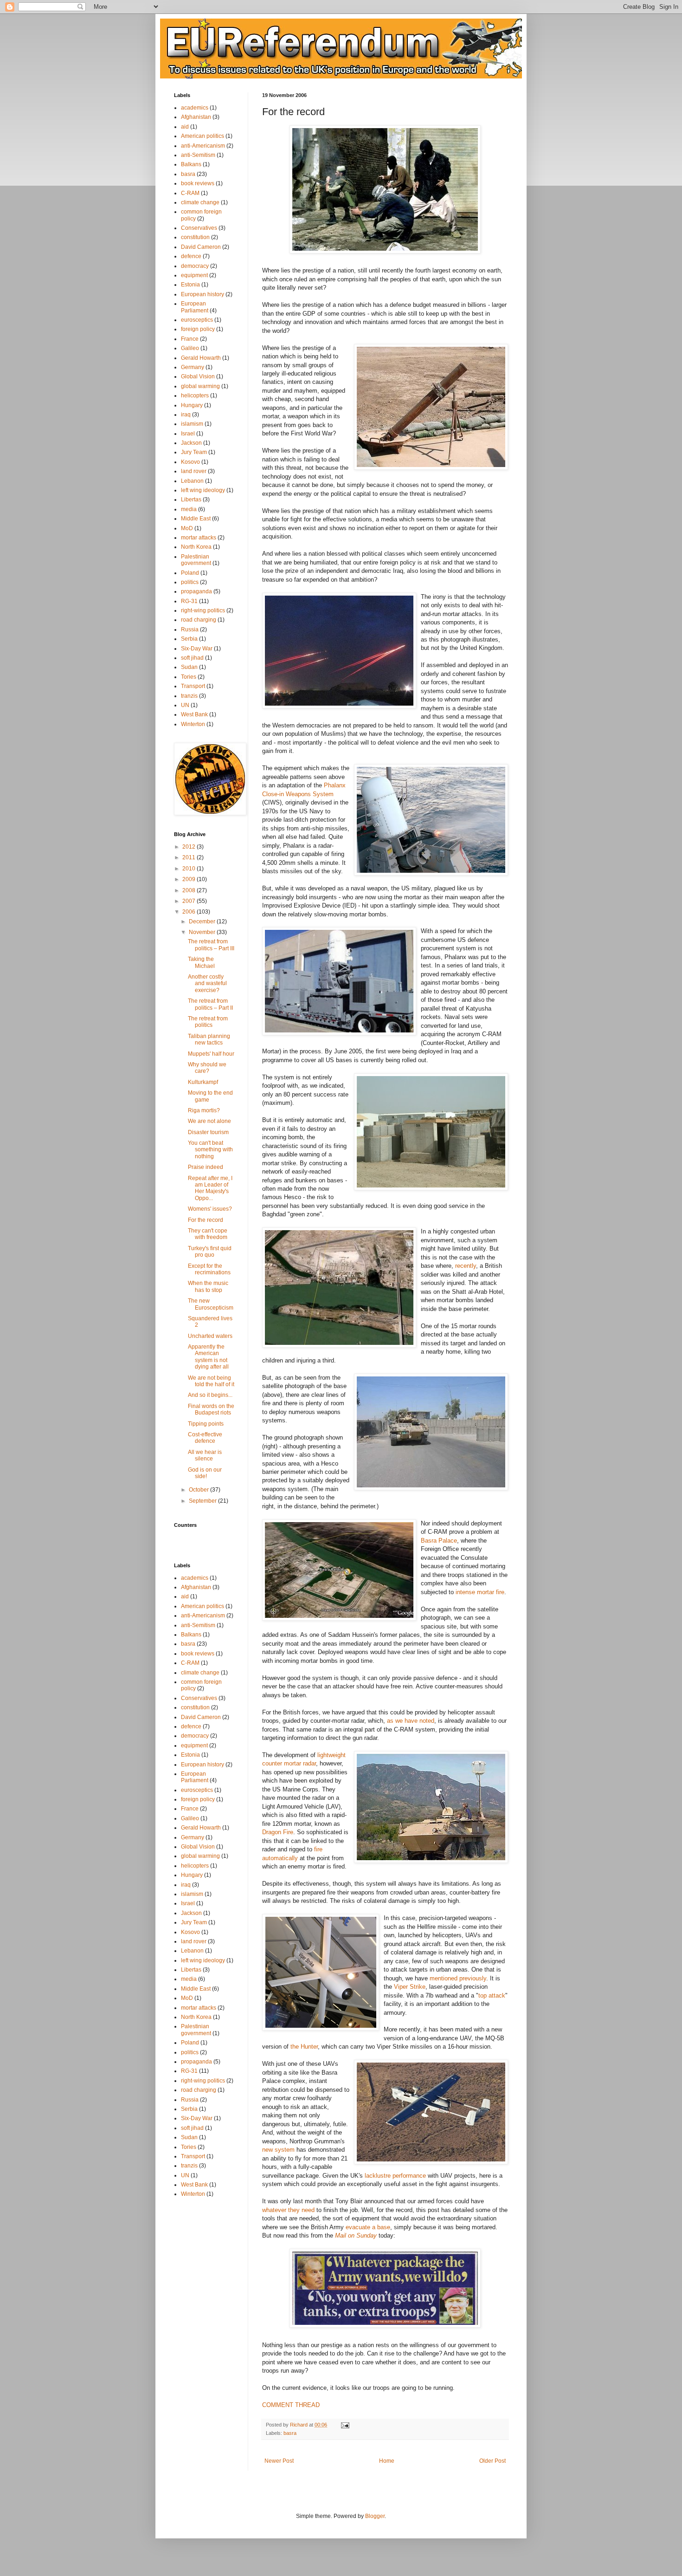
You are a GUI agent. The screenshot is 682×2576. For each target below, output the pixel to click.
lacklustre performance (395, 2176)
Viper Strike (410, 1987)
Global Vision (198, 376)
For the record (206, 1220)
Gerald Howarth (201, 358)
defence (191, 256)
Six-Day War (197, 649)
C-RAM (190, 193)
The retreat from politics (208, 1022)
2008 (190, 890)
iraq (186, 415)
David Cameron (201, 247)
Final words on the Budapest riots (211, 1409)
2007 (190, 901)
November (203, 932)
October (199, 1490)
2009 (190, 879)
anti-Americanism (203, 146)
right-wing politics (203, 610)
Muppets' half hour (211, 1054)
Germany (193, 367)
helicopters (195, 396)
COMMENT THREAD (291, 2405)
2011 (190, 857)
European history (203, 294)
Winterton (193, 724)
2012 (190, 847)
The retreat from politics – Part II (210, 1004)
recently (466, 1266)
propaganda (196, 591)
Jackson (191, 443)
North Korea (196, 547)
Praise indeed (206, 1167)
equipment (194, 275)
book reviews (198, 183)
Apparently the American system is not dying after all (208, 1357)
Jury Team (194, 452)
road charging (199, 620)
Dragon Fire (278, 1832)
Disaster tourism (208, 1132)
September (203, 1501)
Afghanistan (196, 117)
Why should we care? (207, 1068)
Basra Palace (439, 1541)
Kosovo (190, 462)
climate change (200, 202)
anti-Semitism (198, 155)
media (189, 509)
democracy (195, 266)
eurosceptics (197, 320)
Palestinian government (196, 560)
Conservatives (199, 228)
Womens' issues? (210, 1209)
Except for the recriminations (209, 1269)
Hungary (192, 405)
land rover (194, 471)
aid (185, 127)
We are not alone (209, 1121)
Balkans (191, 164)
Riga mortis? (204, 1110)
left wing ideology (203, 490)
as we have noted (411, 1721)
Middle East (196, 519)
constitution (195, 237)
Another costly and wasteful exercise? (207, 983)
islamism (192, 424)
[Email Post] (345, 2425)
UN (185, 705)
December (203, 921)
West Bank (194, 714)
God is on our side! (205, 1473)
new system (278, 2150)
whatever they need (288, 2210)
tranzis (189, 696)
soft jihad (192, 658)
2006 (190, 912)
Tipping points (206, 1424)
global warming (200, 386)
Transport (193, 686)
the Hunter (304, 2047)
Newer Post (279, 2461)
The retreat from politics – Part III (211, 945)
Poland (190, 573)
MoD (187, 528)
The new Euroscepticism (211, 1304)
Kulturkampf (203, 1082)
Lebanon (192, 481)
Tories (189, 677)
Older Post (492, 2461)
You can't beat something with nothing (210, 1150)
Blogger (375, 2516)
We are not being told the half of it (211, 1381)
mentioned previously (458, 1978)
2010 (190, 869)
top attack (492, 1995)
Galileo (190, 348)
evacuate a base (368, 2227)
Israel (188, 434)
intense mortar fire (480, 1592)
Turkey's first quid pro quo (210, 1252)
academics (195, 108)
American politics (203, 136)
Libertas (191, 500)
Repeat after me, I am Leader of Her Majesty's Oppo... (210, 1188)
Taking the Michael (201, 962)
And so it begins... (210, 1395)
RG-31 (189, 601)
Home (387, 2461)
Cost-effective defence (205, 1438)
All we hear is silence (205, 1455)
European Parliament (195, 307)
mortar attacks (199, 538)
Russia (190, 629)
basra (290, 2433)
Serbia (189, 639)
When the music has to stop (208, 1286)
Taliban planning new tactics (209, 1039)
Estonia (190, 285)
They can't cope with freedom (208, 1234)
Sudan (189, 667)
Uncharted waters (210, 1336)
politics (190, 582)
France (190, 339)
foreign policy (198, 329)
